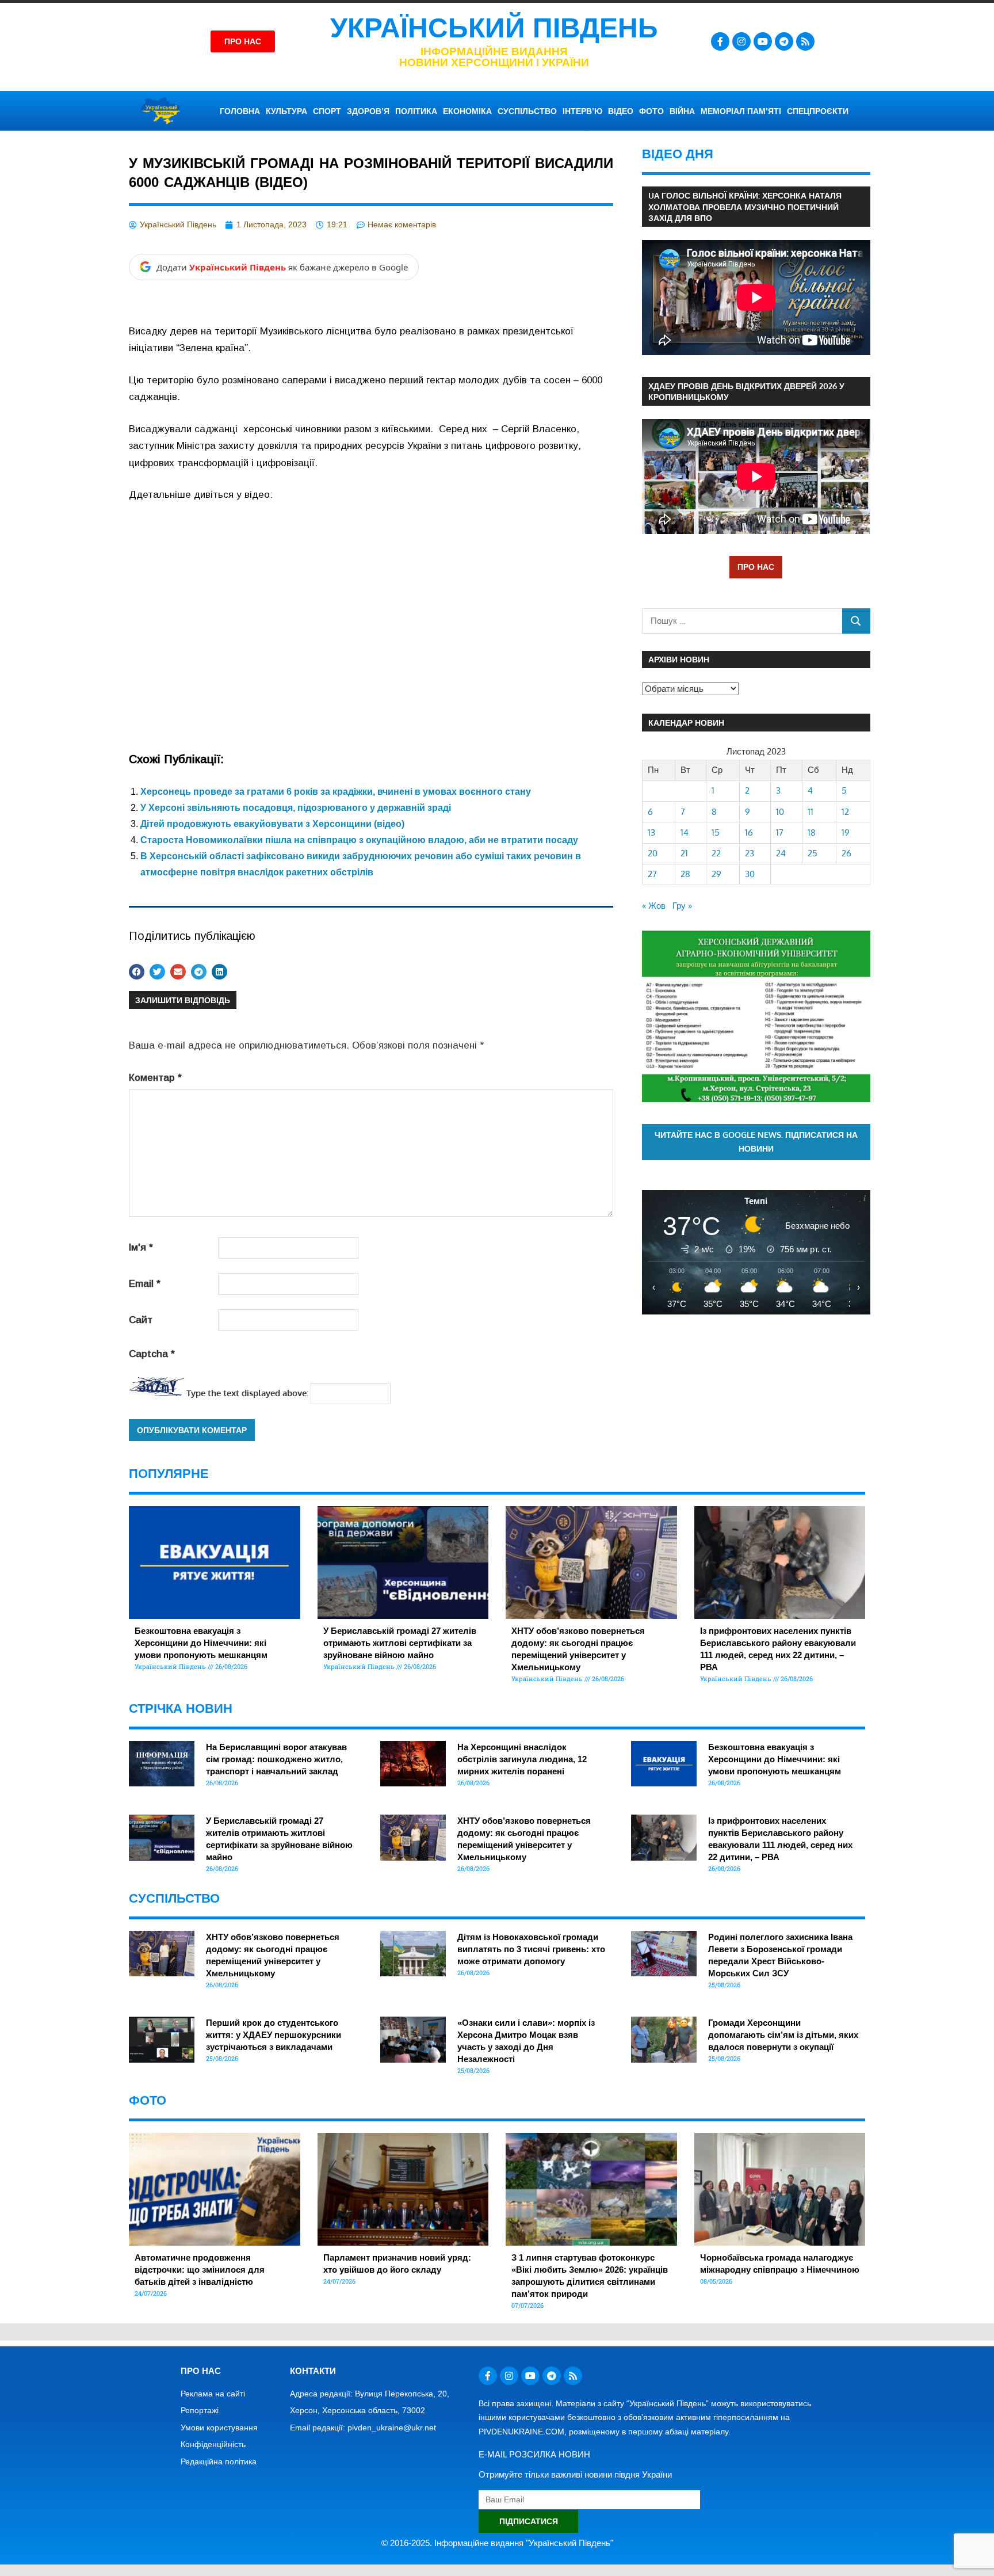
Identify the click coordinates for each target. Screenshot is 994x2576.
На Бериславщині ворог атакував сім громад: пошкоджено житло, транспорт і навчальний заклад (276, 1759)
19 (846, 832)
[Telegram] (784, 41)
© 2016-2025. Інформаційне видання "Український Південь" (497, 2543)
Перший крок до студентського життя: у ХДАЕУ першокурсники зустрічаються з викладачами (274, 2035)
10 (780, 812)
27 (652, 874)
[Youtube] (763, 41)
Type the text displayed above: (247, 1393)
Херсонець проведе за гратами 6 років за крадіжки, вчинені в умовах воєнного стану (336, 792)
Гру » (682, 906)
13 (651, 832)
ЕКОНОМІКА (467, 111)
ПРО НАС (756, 567)
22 (716, 853)
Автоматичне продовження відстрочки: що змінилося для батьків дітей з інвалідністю (200, 2270)
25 (813, 853)
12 (845, 812)
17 (780, 832)
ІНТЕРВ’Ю (582, 111)
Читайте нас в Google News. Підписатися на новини (756, 1142)
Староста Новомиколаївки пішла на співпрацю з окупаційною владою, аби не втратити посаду (359, 840)
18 (812, 832)
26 (846, 853)
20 (653, 853)
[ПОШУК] (856, 621)
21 (684, 853)
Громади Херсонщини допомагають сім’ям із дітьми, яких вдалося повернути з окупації (783, 2035)
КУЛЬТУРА (286, 111)
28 (685, 874)
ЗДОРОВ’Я (368, 111)
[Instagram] (741, 41)
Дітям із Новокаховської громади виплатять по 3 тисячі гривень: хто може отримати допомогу (531, 1949)
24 (781, 853)
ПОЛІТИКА (416, 111)
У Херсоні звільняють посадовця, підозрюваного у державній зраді (296, 808)
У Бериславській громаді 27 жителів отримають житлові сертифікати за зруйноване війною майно (400, 1643)
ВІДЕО (621, 111)
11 (811, 812)
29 (716, 874)
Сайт (141, 1320)
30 (750, 874)
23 (750, 853)
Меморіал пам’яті (741, 111)
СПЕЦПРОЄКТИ (818, 111)
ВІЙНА (682, 111)
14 (685, 832)
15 (716, 832)
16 (749, 832)
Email (145, 1284)
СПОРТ (327, 111)
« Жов (654, 906)
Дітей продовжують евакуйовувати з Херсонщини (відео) (272, 824)
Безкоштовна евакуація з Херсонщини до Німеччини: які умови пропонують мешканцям (201, 1643)
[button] (137, 972)
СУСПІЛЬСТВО (527, 111)
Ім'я (141, 1247)
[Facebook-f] (720, 41)
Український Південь (494, 28)
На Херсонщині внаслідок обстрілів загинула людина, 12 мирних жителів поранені (522, 1759)
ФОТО (651, 111)
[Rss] (805, 41)
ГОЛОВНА (240, 111)
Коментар (155, 1078)
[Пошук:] (742, 621)
